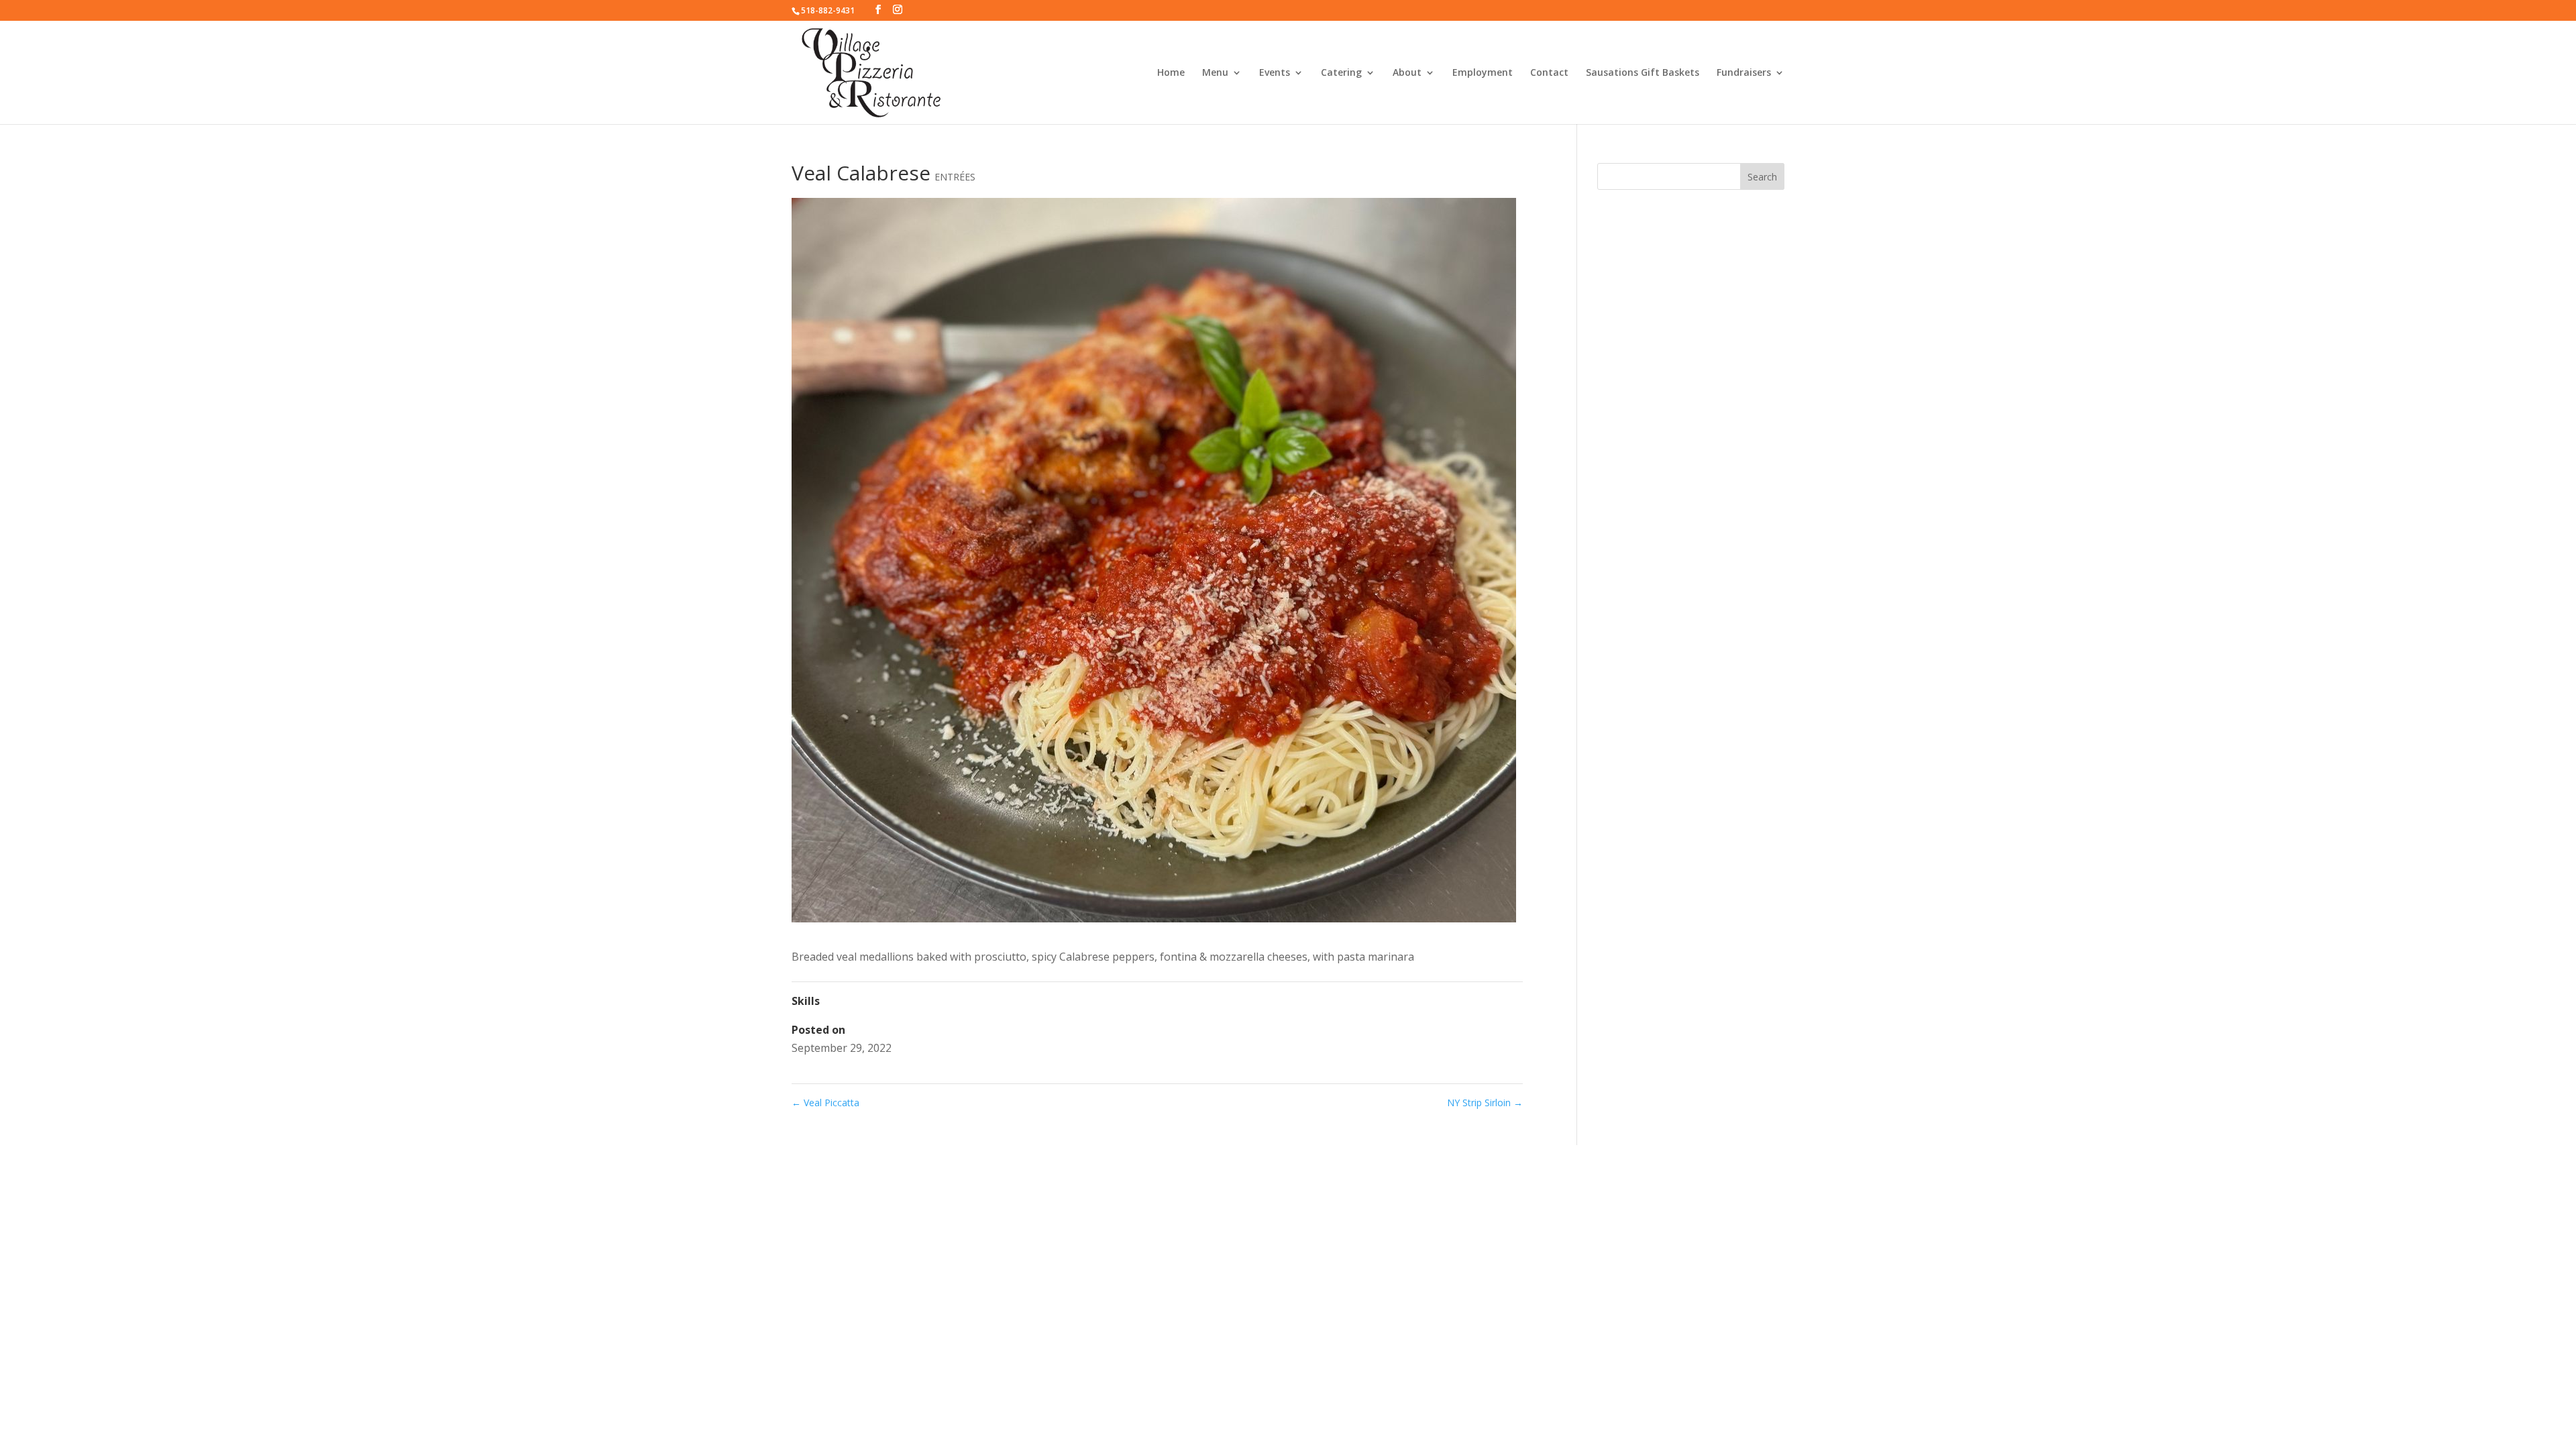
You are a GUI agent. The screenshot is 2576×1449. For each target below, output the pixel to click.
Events (1275, 73)
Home (1171, 73)
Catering (1341, 73)
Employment (1483, 73)
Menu (1215, 73)
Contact (1549, 73)
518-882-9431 (828, 10)
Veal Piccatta (825, 1103)
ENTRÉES (955, 177)
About (1407, 73)
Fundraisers (1744, 73)
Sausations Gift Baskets (1643, 73)
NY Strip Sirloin (1485, 1103)
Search (1762, 177)
